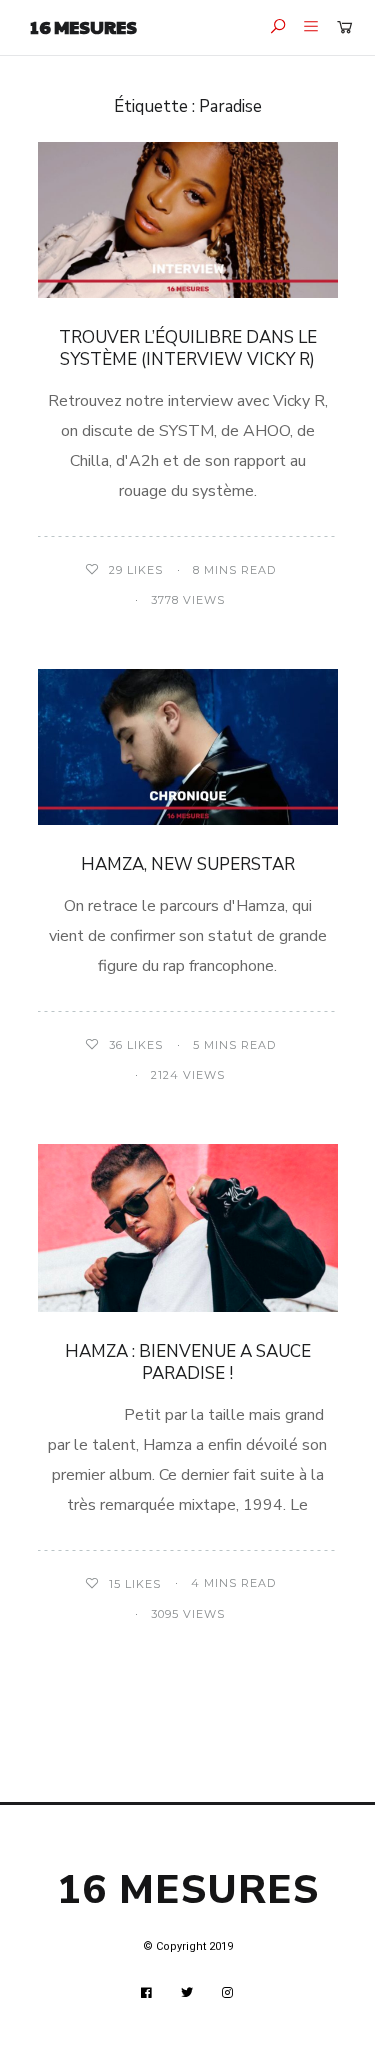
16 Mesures (83, 26)
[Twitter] (187, 1993)
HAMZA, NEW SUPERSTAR (188, 864)
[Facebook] (147, 1993)
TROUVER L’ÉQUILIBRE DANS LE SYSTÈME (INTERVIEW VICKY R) (188, 348)
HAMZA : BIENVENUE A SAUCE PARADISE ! (188, 1362)
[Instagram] (228, 1993)
